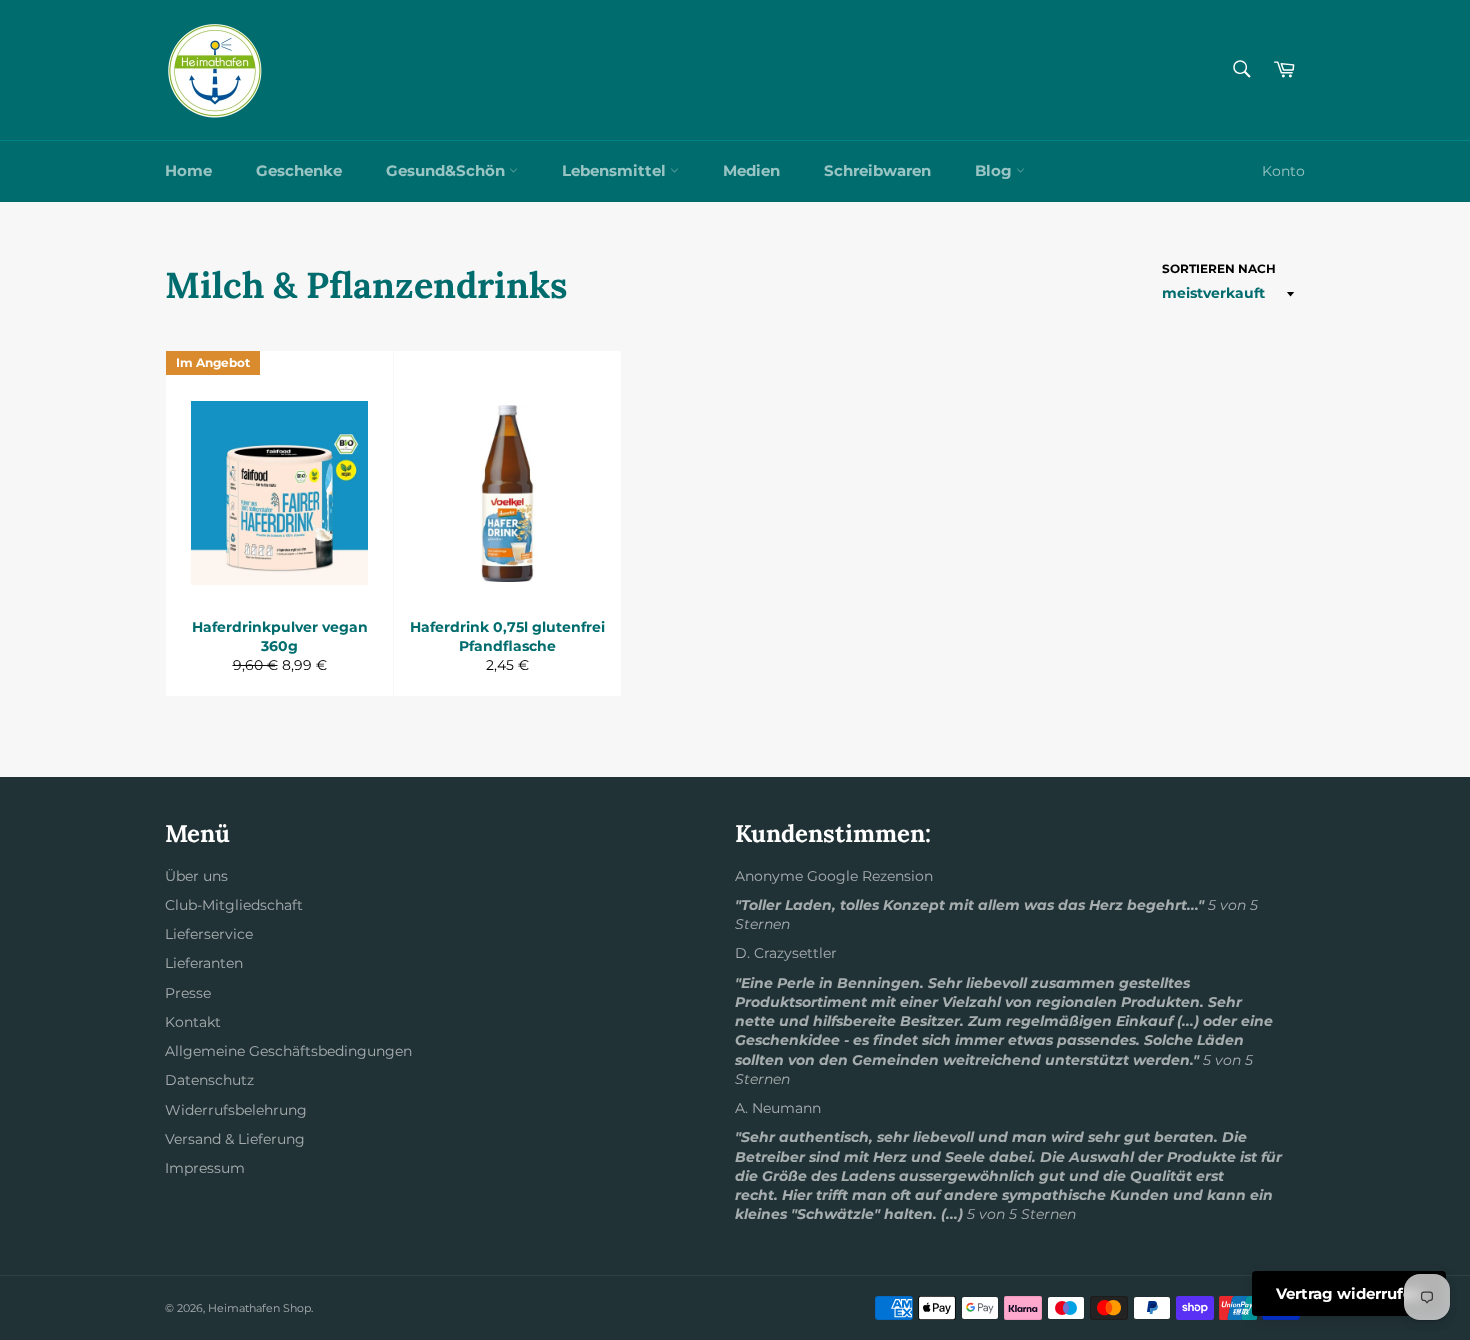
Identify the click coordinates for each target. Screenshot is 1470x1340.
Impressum (205, 1168)
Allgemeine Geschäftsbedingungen (288, 1051)
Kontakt (193, 1022)
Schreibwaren (877, 170)
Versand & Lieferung (235, 1139)
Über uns (196, 876)
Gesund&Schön (447, 170)
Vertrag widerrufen (1349, 1293)
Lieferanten (204, 963)
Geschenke (299, 170)
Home (188, 170)
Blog (995, 170)
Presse (188, 993)
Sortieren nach (1219, 268)
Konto (1283, 171)
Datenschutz (209, 1080)
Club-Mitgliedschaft (234, 905)
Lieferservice (209, 934)
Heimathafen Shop (259, 1308)
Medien (751, 170)
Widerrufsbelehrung (236, 1110)
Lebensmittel (616, 170)
